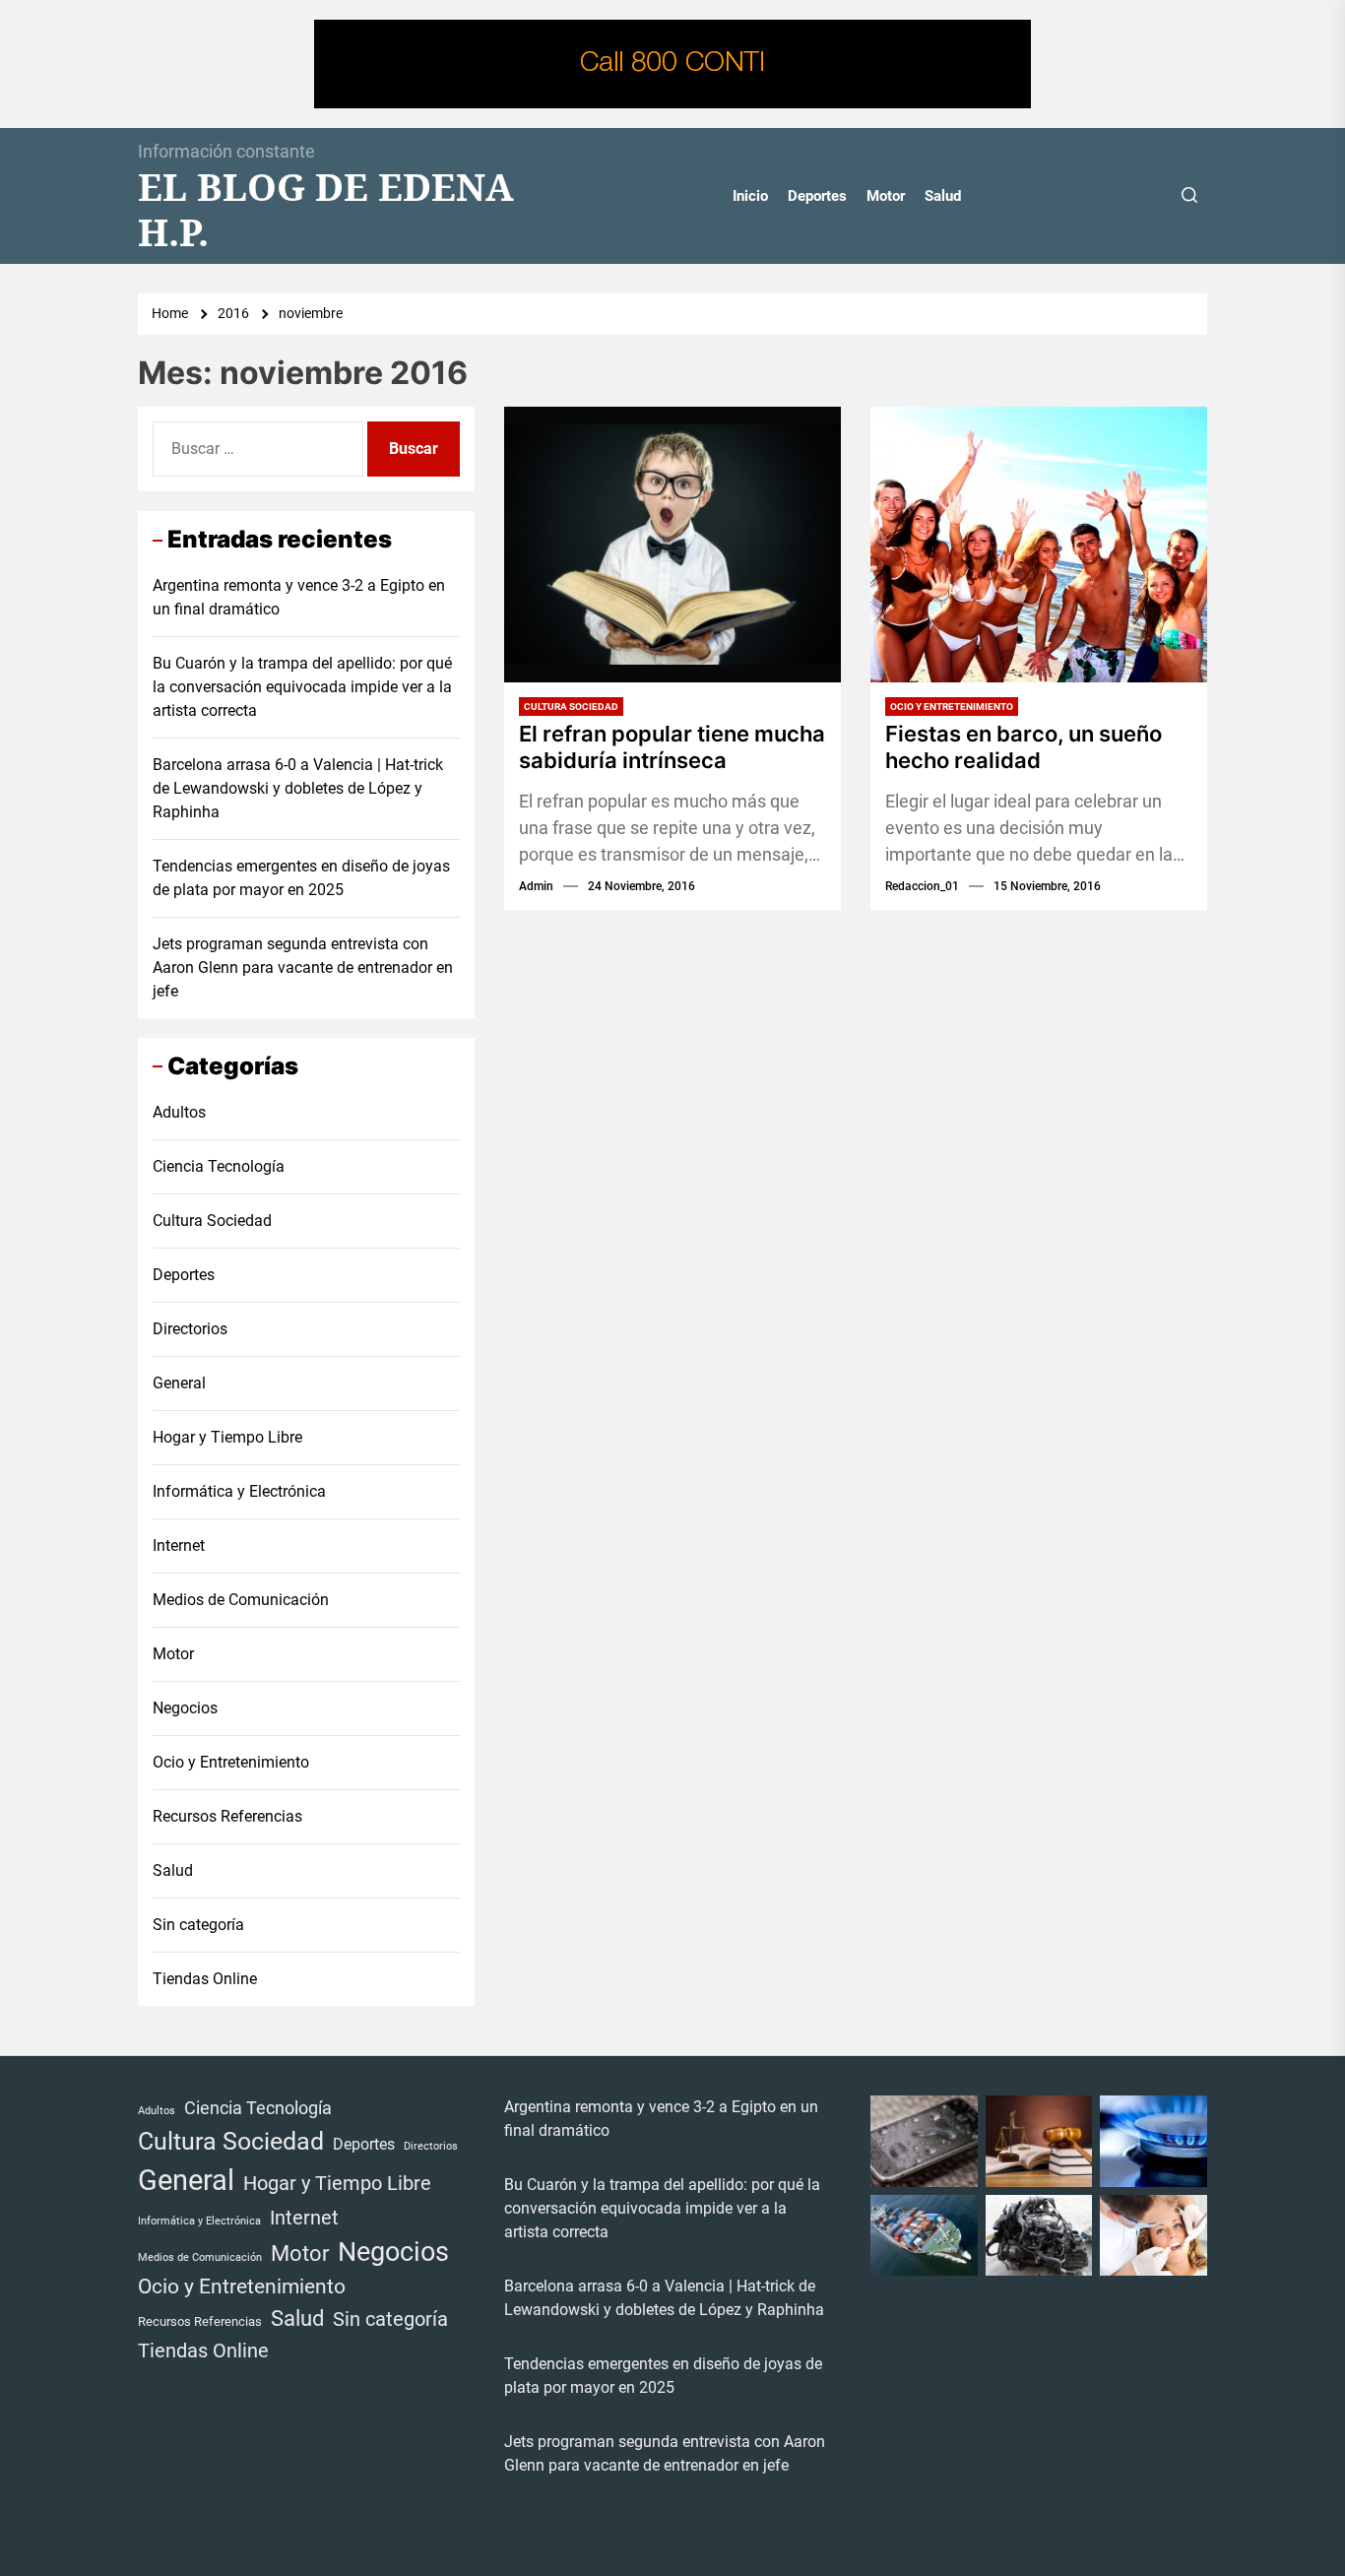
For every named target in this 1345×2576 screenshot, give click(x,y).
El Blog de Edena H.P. (326, 209)
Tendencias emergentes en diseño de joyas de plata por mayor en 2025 (301, 878)
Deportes (817, 196)
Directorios (190, 1329)
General (179, 1383)
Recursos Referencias (227, 1816)
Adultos (179, 1112)
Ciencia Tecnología (219, 1166)
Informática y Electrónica (239, 1491)
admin (536, 886)
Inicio (750, 196)
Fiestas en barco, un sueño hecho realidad (1024, 746)
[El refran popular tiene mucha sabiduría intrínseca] (672, 545)
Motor (886, 196)
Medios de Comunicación (241, 1600)
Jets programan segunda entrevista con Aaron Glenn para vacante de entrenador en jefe (303, 967)
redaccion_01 (922, 886)
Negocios (185, 1708)
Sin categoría (198, 1925)
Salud (943, 196)
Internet (179, 1546)
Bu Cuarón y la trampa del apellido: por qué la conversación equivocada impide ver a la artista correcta (302, 687)
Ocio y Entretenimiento (952, 707)
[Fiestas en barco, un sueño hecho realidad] (1039, 545)
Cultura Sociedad (571, 707)
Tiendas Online (205, 1979)
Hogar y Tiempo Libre (227, 1437)
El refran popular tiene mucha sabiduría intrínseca (672, 746)
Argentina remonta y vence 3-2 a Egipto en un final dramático (299, 597)
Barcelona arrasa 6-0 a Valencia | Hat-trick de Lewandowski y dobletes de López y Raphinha (298, 788)
